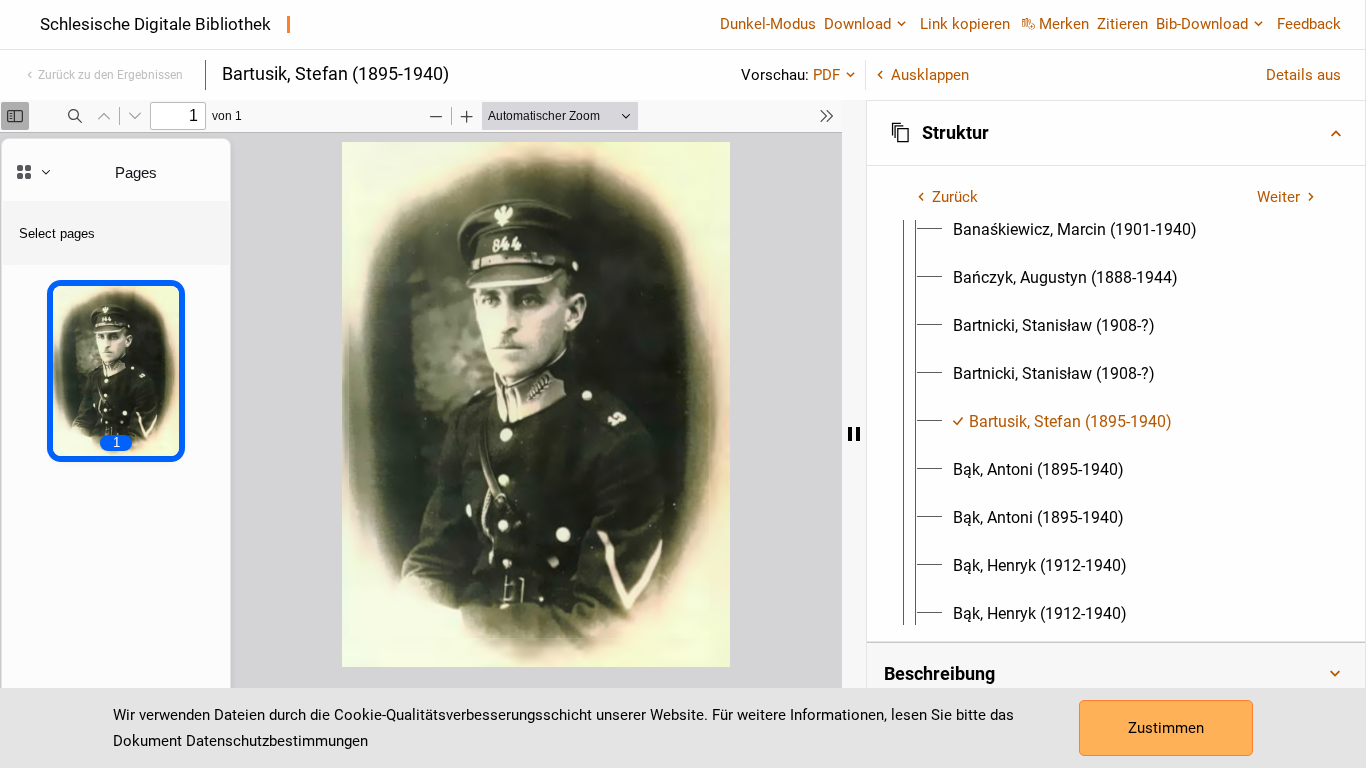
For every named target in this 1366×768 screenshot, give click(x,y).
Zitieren (1122, 24)
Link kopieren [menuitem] (965, 24)
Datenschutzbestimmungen (277, 741)
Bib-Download (1202, 24)
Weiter (1278, 197)
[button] (1116, 133)
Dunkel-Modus (768, 24)
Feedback (1309, 24)
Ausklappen (930, 75)
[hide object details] (854, 434)
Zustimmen (1166, 728)
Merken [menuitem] (1064, 24)
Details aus (1303, 75)
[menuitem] (1075, 230)
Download (857, 24)
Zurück (955, 197)
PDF (826, 75)
